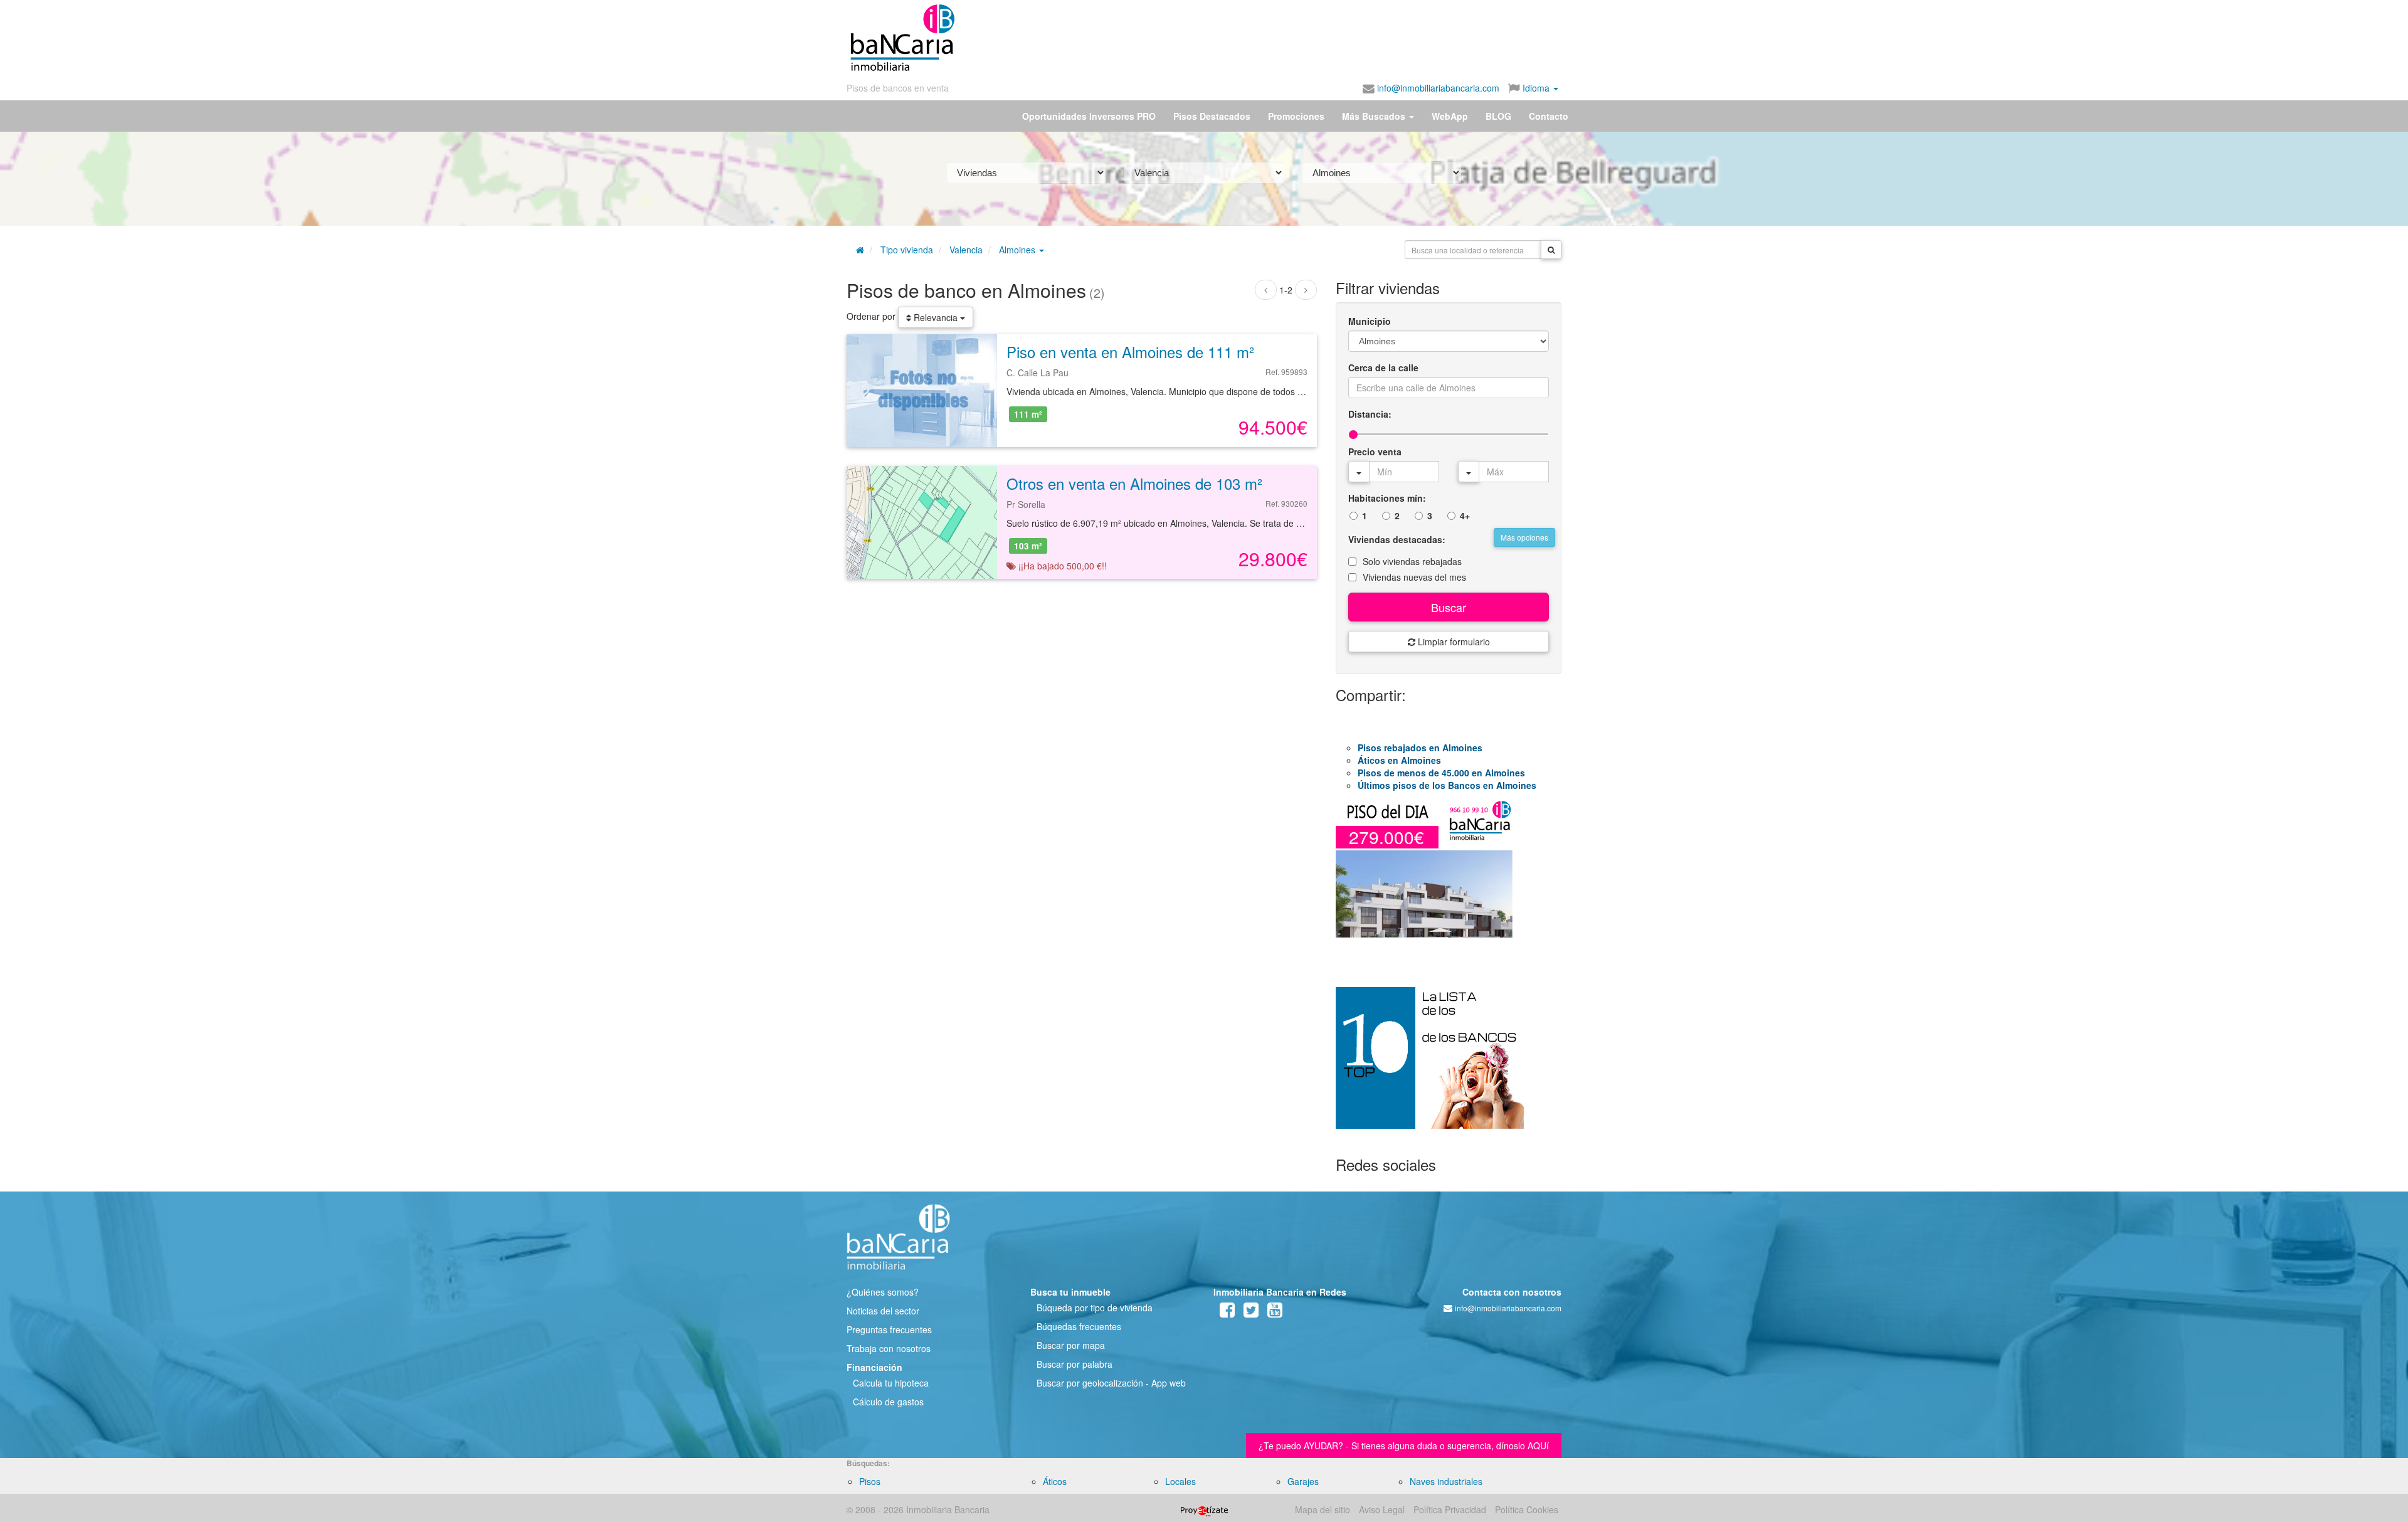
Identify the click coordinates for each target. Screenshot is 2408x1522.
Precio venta (1375, 452)
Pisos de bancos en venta (898, 88)
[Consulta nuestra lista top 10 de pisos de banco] (1449, 1065)
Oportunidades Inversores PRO (1089, 116)
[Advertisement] (1259, 38)
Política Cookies (1527, 1509)
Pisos (870, 1481)
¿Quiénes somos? (883, 1292)
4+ (1465, 515)
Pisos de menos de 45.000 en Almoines (1441, 773)
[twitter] (1251, 1313)
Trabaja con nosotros (889, 1348)
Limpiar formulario (1453, 642)
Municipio (1370, 321)
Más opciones (1524, 537)
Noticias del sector (883, 1311)
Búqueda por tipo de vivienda (1095, 1308)
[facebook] (1227, 1313)
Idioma (1536, 88)
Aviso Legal (1382, 1509)
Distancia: (1370, 414)
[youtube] (1275, 1313)
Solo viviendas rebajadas (1412, 561)
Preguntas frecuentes (889, 1329)
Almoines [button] (1018, 250)
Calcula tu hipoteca (891, 1383)
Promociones (1296, 116)
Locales (1180, 1481)
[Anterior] (1266, 290)
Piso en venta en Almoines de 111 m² (1130, 351)
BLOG (1498, 116)
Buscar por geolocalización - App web (1111, 1383)
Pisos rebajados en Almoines (1420, 748)
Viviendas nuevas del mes (1414, 577)
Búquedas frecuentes (1079, 1326)
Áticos (1055, 1481)
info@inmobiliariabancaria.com (1437, 88)
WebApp (1450, 116)
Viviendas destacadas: (1397, 539)
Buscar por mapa (1071, 1345)
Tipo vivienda (907, 250)
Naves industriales (1446, 1481)
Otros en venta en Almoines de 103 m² (1134, 483)
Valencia (966, 250)
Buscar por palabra (1075, 1364)
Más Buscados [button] (1375, 116)
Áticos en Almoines (1399, 760)
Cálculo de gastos (888, 1402)
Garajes (1303, 1481)
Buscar (1449, 607)
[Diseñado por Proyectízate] (1204, 1509)
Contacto (1549, 116)
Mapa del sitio (1323, 1509)
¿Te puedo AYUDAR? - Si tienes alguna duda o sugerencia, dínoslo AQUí (1404, 1445)
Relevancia (936, 317)
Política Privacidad (1450, 1509)
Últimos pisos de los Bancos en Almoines (1447, 785)
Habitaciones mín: (1387, 498)
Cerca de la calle (1383, 367)
